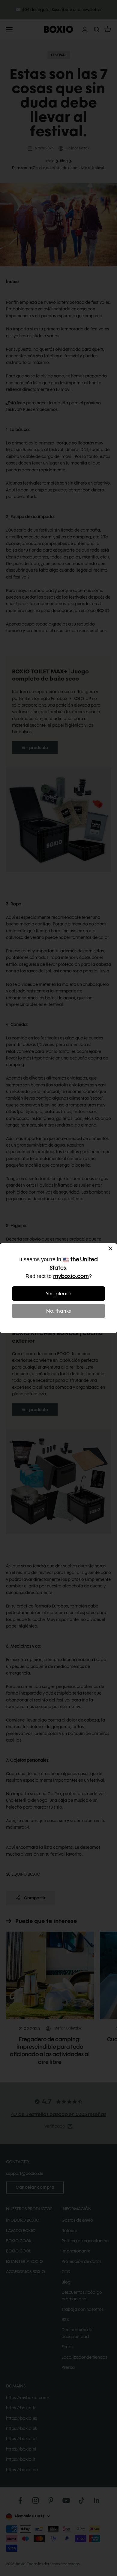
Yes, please (59, 1294)
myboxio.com (71, 1276)
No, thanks (58, 1311)
